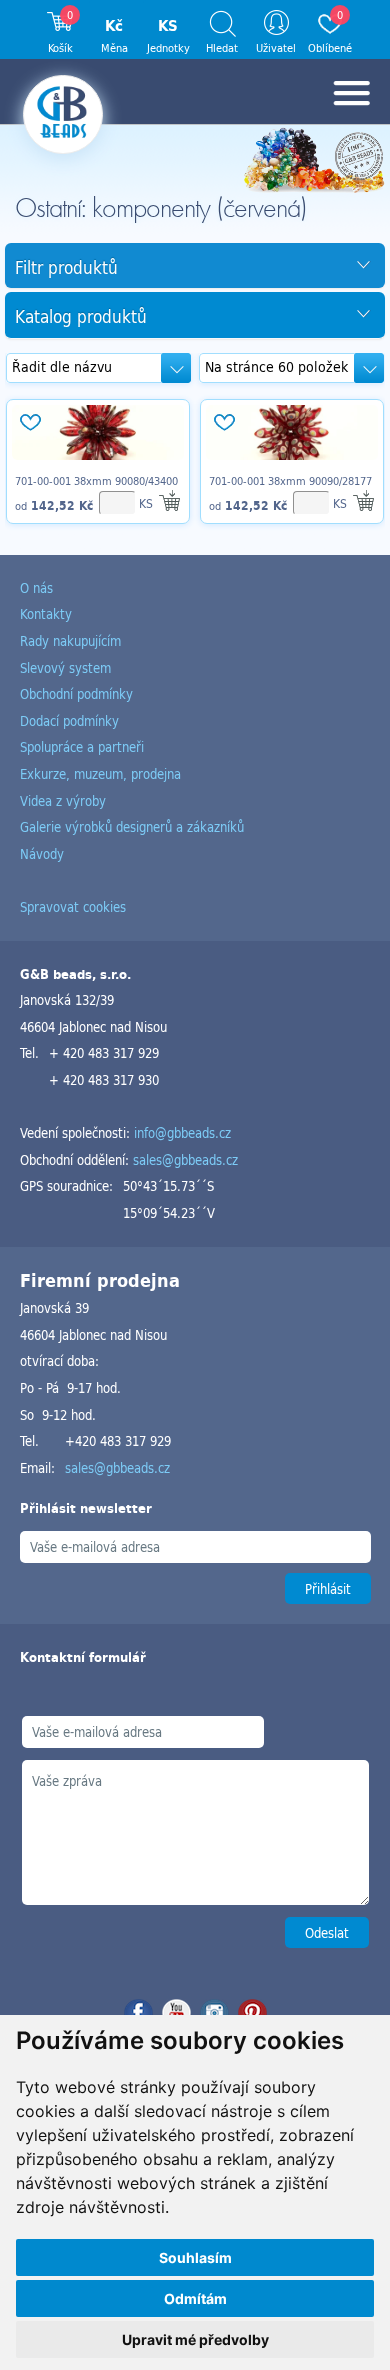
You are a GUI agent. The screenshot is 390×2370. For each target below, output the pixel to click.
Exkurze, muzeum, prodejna (100, 773)
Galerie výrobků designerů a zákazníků (132, 826)
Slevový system (65, 667)
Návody (42, 853)
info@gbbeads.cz (182, 1132)
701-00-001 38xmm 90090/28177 (290, 481)
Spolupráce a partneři (82, 746)
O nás (36, 587)
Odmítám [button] (195, 2298)
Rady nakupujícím (70, 640)
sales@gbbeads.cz (185, 1159)
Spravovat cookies (73, 906)
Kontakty (46, 613)
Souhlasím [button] (195, 2257)
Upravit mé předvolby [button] (195, 2339)
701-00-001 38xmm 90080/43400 (96, 481)
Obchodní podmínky (76, 693)
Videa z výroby (63, 800)
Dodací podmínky (69, 720)
